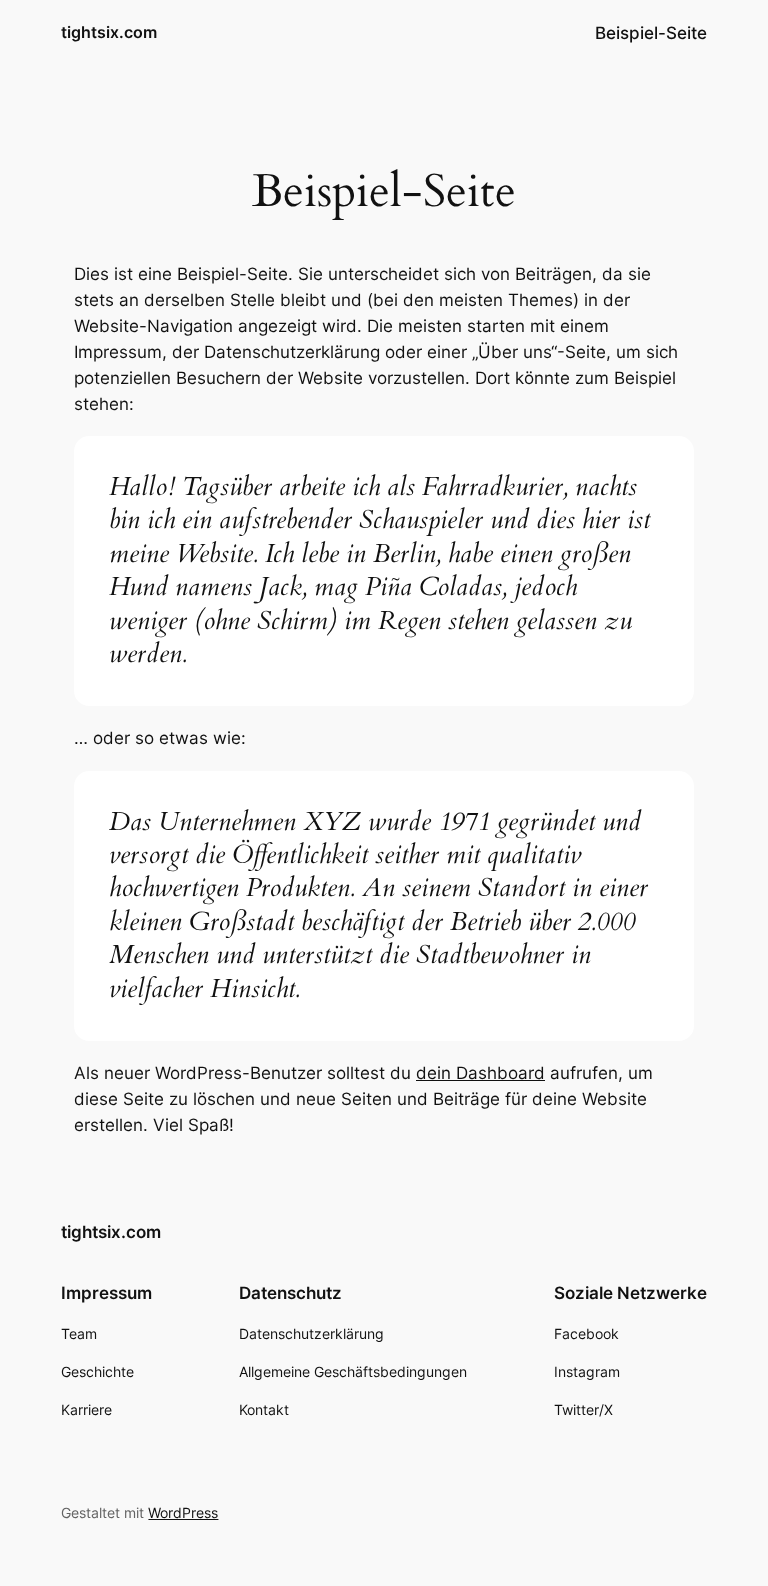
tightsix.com (109, 32)
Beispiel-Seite (651, 33)
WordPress (183, 1512)
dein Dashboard (480, 1073)
